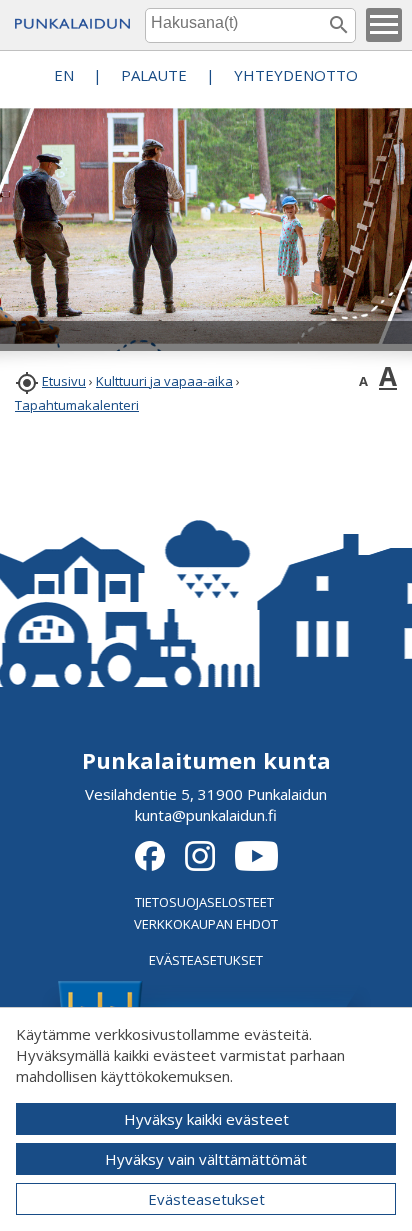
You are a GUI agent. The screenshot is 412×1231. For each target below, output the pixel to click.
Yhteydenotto (296, 75)
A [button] (363, 381)
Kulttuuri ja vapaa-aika (164, 381)
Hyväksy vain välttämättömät (206, 1159)
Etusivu (64, 381)
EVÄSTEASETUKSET (206, 960)
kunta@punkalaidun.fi (206, 815)
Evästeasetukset (206, 1199)
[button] (384, 25)
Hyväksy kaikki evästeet (206, 1119)
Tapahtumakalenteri (77, 405)
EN (64, 75)
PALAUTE (154, 75)
